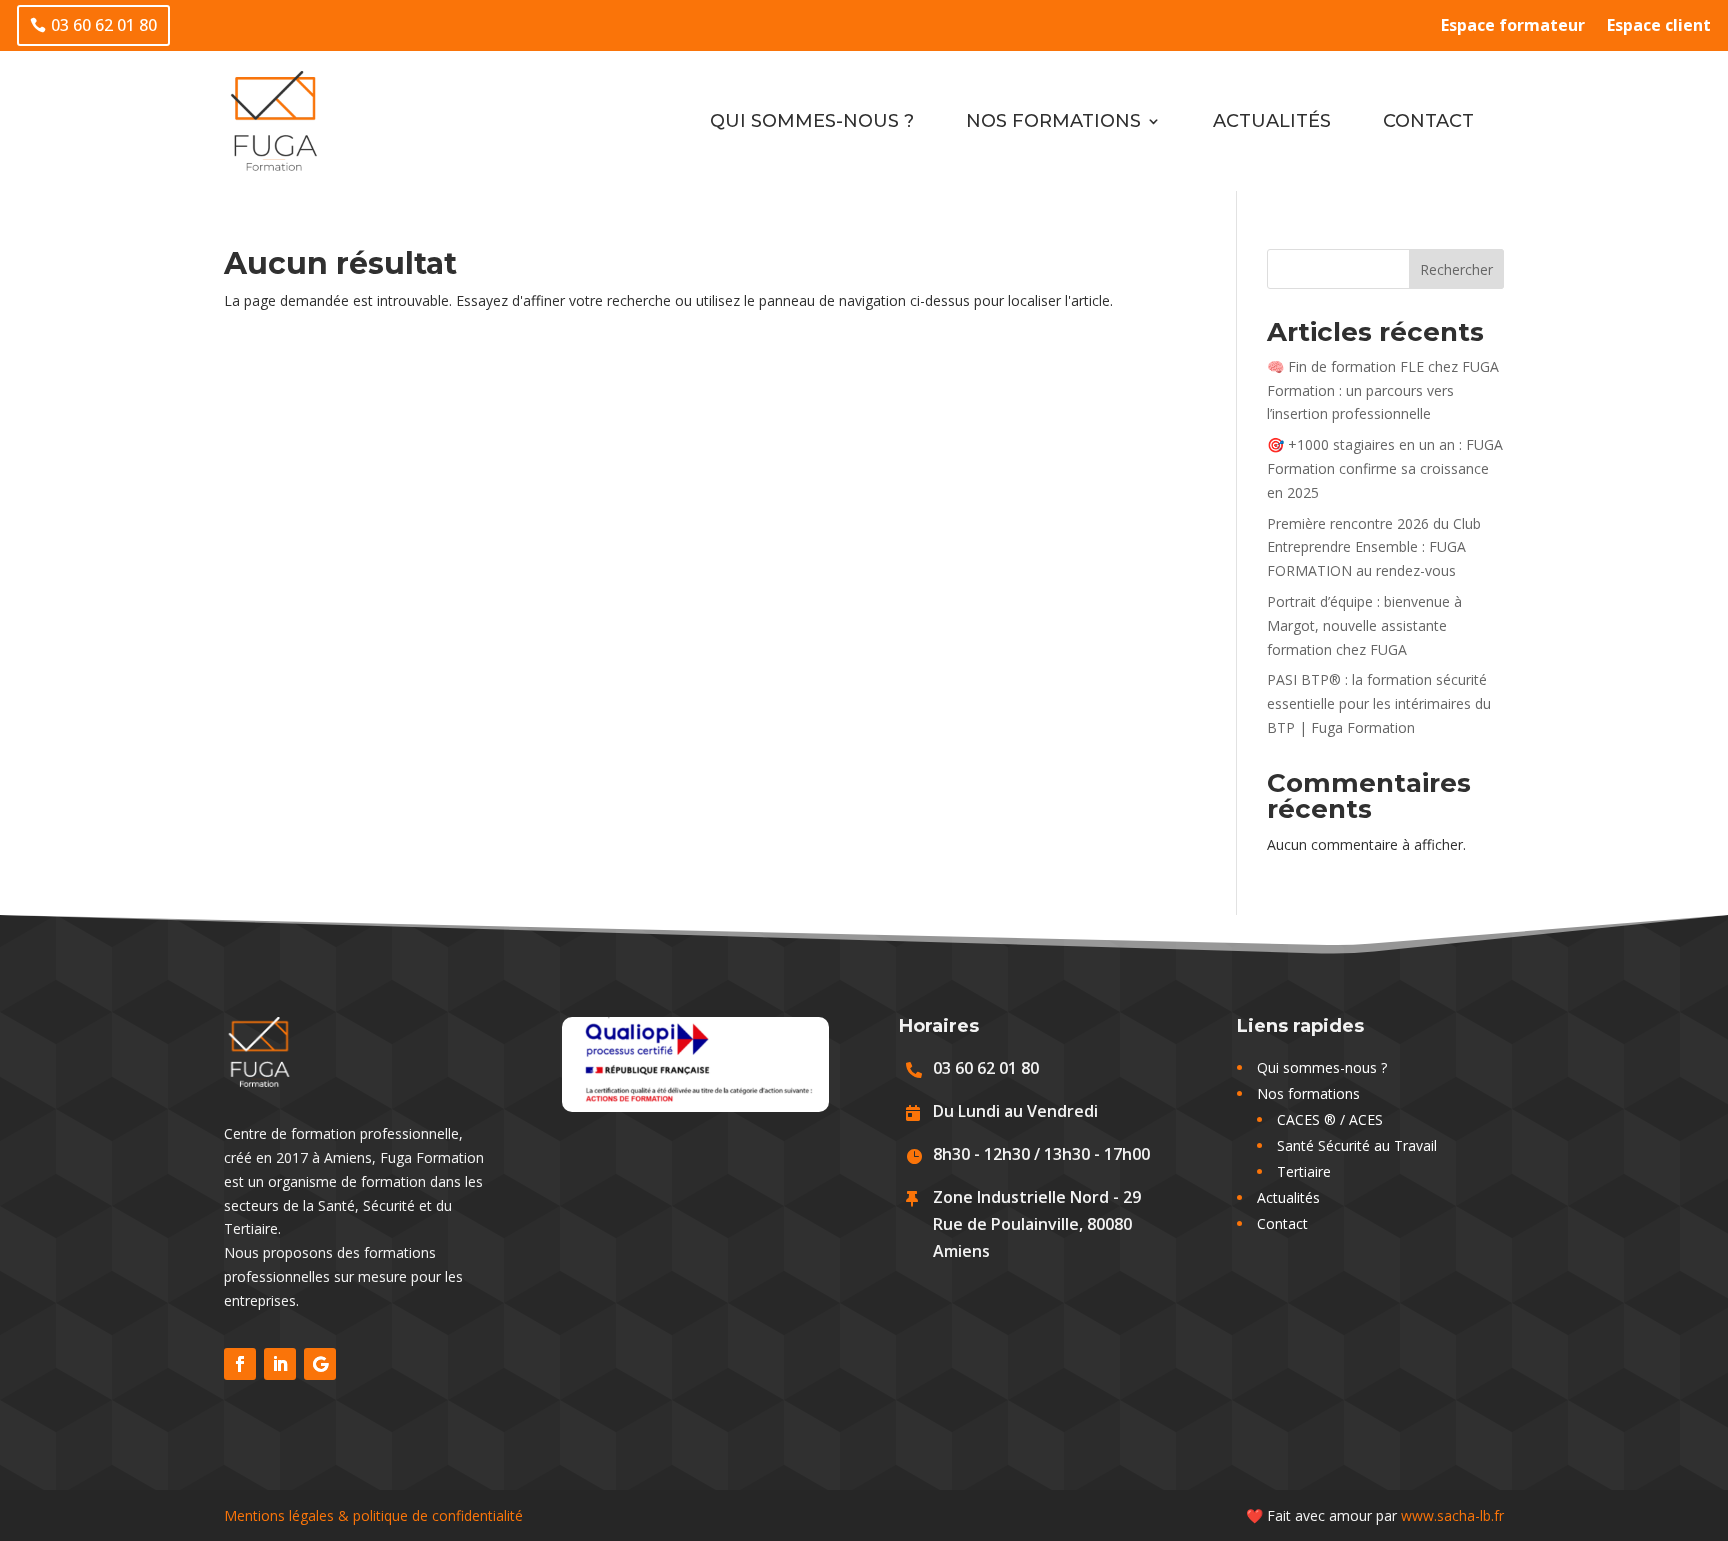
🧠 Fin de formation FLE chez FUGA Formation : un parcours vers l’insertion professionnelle (1383, 390)
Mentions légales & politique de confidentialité (373, 1515)
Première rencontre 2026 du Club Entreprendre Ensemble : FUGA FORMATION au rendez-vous (1374, 547)
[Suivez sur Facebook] (240, 1364)
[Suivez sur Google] (320, 1364)
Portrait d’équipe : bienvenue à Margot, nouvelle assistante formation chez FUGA (1364, 625)
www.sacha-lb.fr (1452, 1515)
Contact (1428, 121)
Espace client (1659, 27)
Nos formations (1053, 121)
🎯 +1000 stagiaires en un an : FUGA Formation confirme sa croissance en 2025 (1385, 468)
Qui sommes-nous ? (812, 121)
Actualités (1272, 121)
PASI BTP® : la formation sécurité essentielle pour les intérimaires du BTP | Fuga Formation (1379, 703)
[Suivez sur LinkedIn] (280, 1364)
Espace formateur (1513, 27)
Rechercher (1456, 269)
